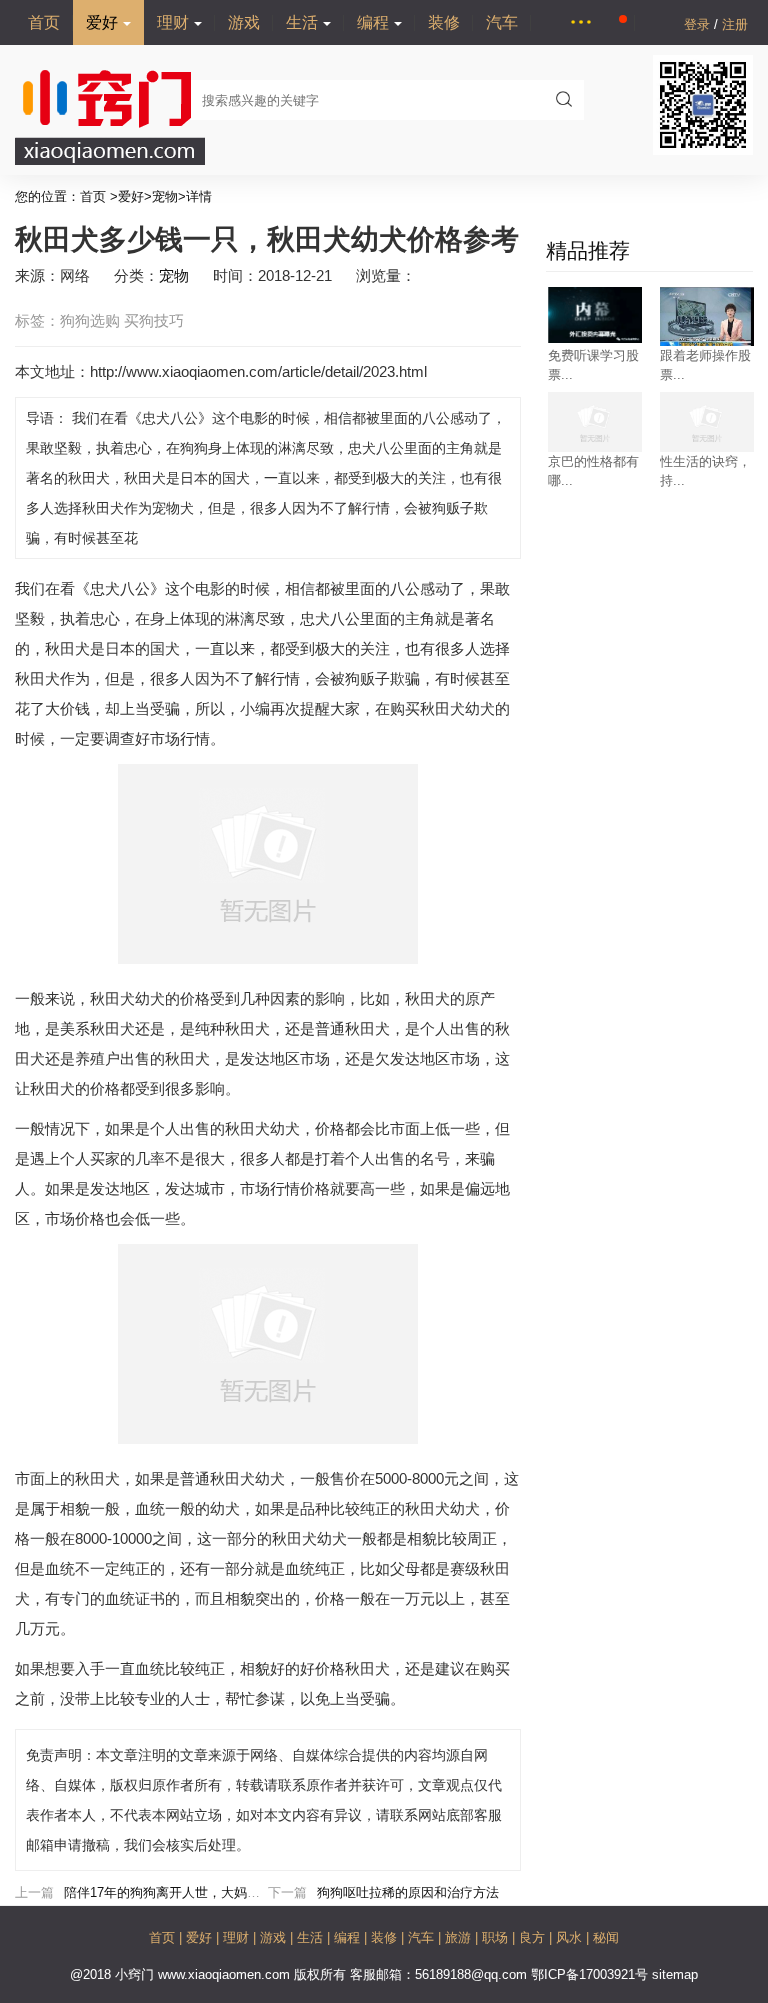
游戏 (244, 22)
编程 (373, 22)
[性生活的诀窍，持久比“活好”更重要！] (707, 450)
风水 (571, 1937)
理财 (173, 22)
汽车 (502, 22)
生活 (302, 22)
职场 (497, 1937)
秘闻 (606, 1937)
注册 (735, 24)
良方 (534, 1937)
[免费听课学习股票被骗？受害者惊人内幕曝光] (595, 338)
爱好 (102, 22)
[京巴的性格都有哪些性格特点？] (595, 450)
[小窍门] (110, 160)
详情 (199, 196)
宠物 (165, 196)
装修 (444, 22)
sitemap (675, 1974)
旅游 (460, 1937)
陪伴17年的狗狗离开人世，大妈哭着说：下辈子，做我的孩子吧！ (253, 1892)
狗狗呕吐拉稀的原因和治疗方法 (408, 1892)
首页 (44, 22)
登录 (699, 24)
